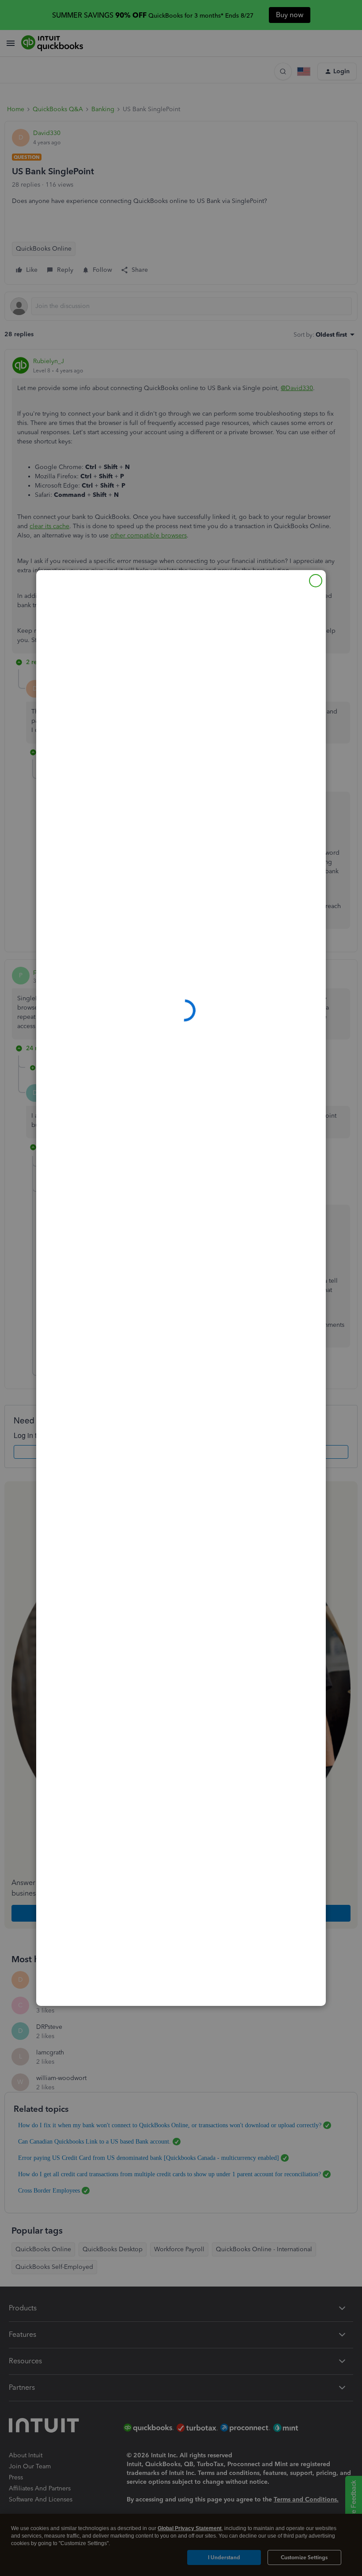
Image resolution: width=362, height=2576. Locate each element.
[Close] (316, 581)
